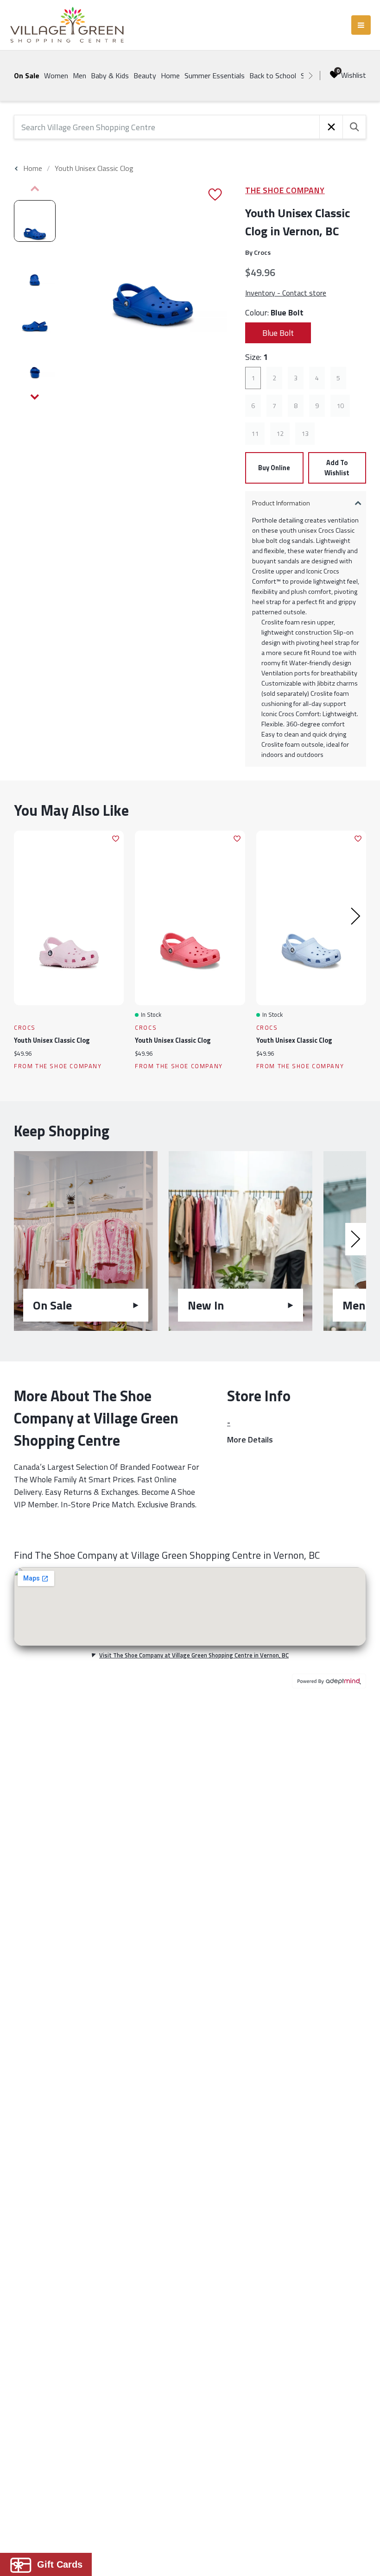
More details (250, 1439)
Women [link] (56, 76)
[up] (35, 189)
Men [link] (79, 76)
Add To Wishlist (337, 468)
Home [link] (170, 76)
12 (280, 434)
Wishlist (354, 75)
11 (255, 434)
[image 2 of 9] (35, 267)
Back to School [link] (273, 76)
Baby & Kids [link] (110, 76)
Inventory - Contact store (286, 293)
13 (305, 434)
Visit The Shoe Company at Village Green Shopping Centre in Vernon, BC (194, 1655)
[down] (35, 397)
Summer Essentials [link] (215, 76)
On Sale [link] (27, 76)
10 (340, 406)
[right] (310, 76)
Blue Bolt (278, 333)
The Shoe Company (285, 190)
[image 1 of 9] (35, 221)
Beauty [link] (145, 76)
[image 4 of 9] (35, 360)
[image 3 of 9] (35, 314)
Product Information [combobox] (281, 503)
